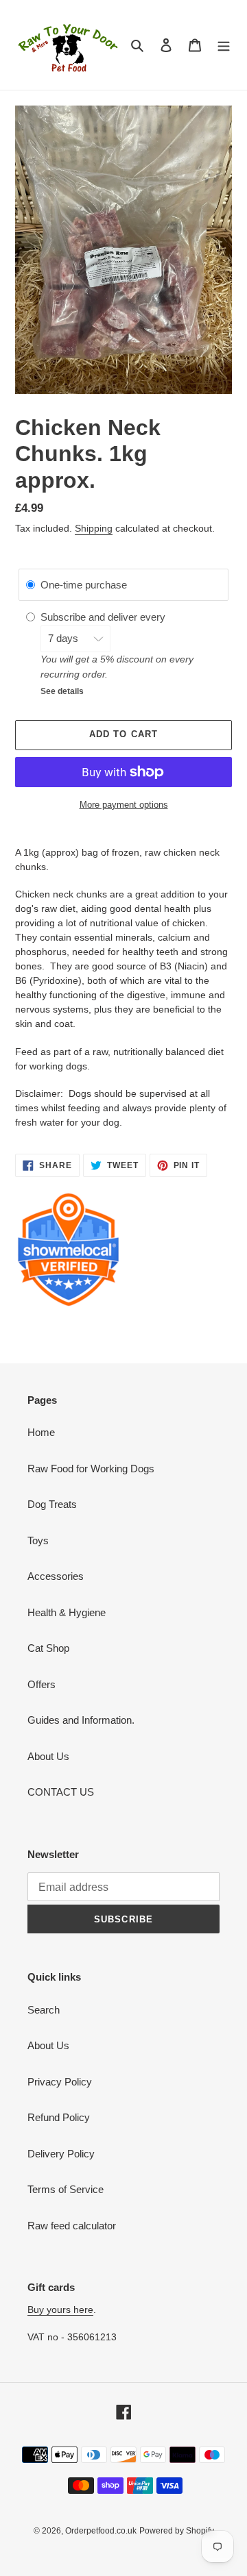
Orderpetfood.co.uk (101, 2531)
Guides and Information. (81, 1720)
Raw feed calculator (72, 2226)
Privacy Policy (60, 2082)
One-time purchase (84, 585)
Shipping (94, 528)
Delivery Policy (61, 2154)
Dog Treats (52, 1504)
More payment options (124, 805)
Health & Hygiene (67, 1612)
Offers (42, 1684)
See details (62, 691)
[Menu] (224, 45)
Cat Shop (48, 1648)
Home (41, 1432)
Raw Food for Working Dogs (91, 1469)
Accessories (56, 1576)
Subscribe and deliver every (104, 617)
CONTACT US (61, 1792)
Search (44, 2010)
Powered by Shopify (177, 2531)
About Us (48, 1756)
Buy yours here (60, 2309)
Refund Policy (59, 2117)
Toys (38, 1540)
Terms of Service (66, 2189)
